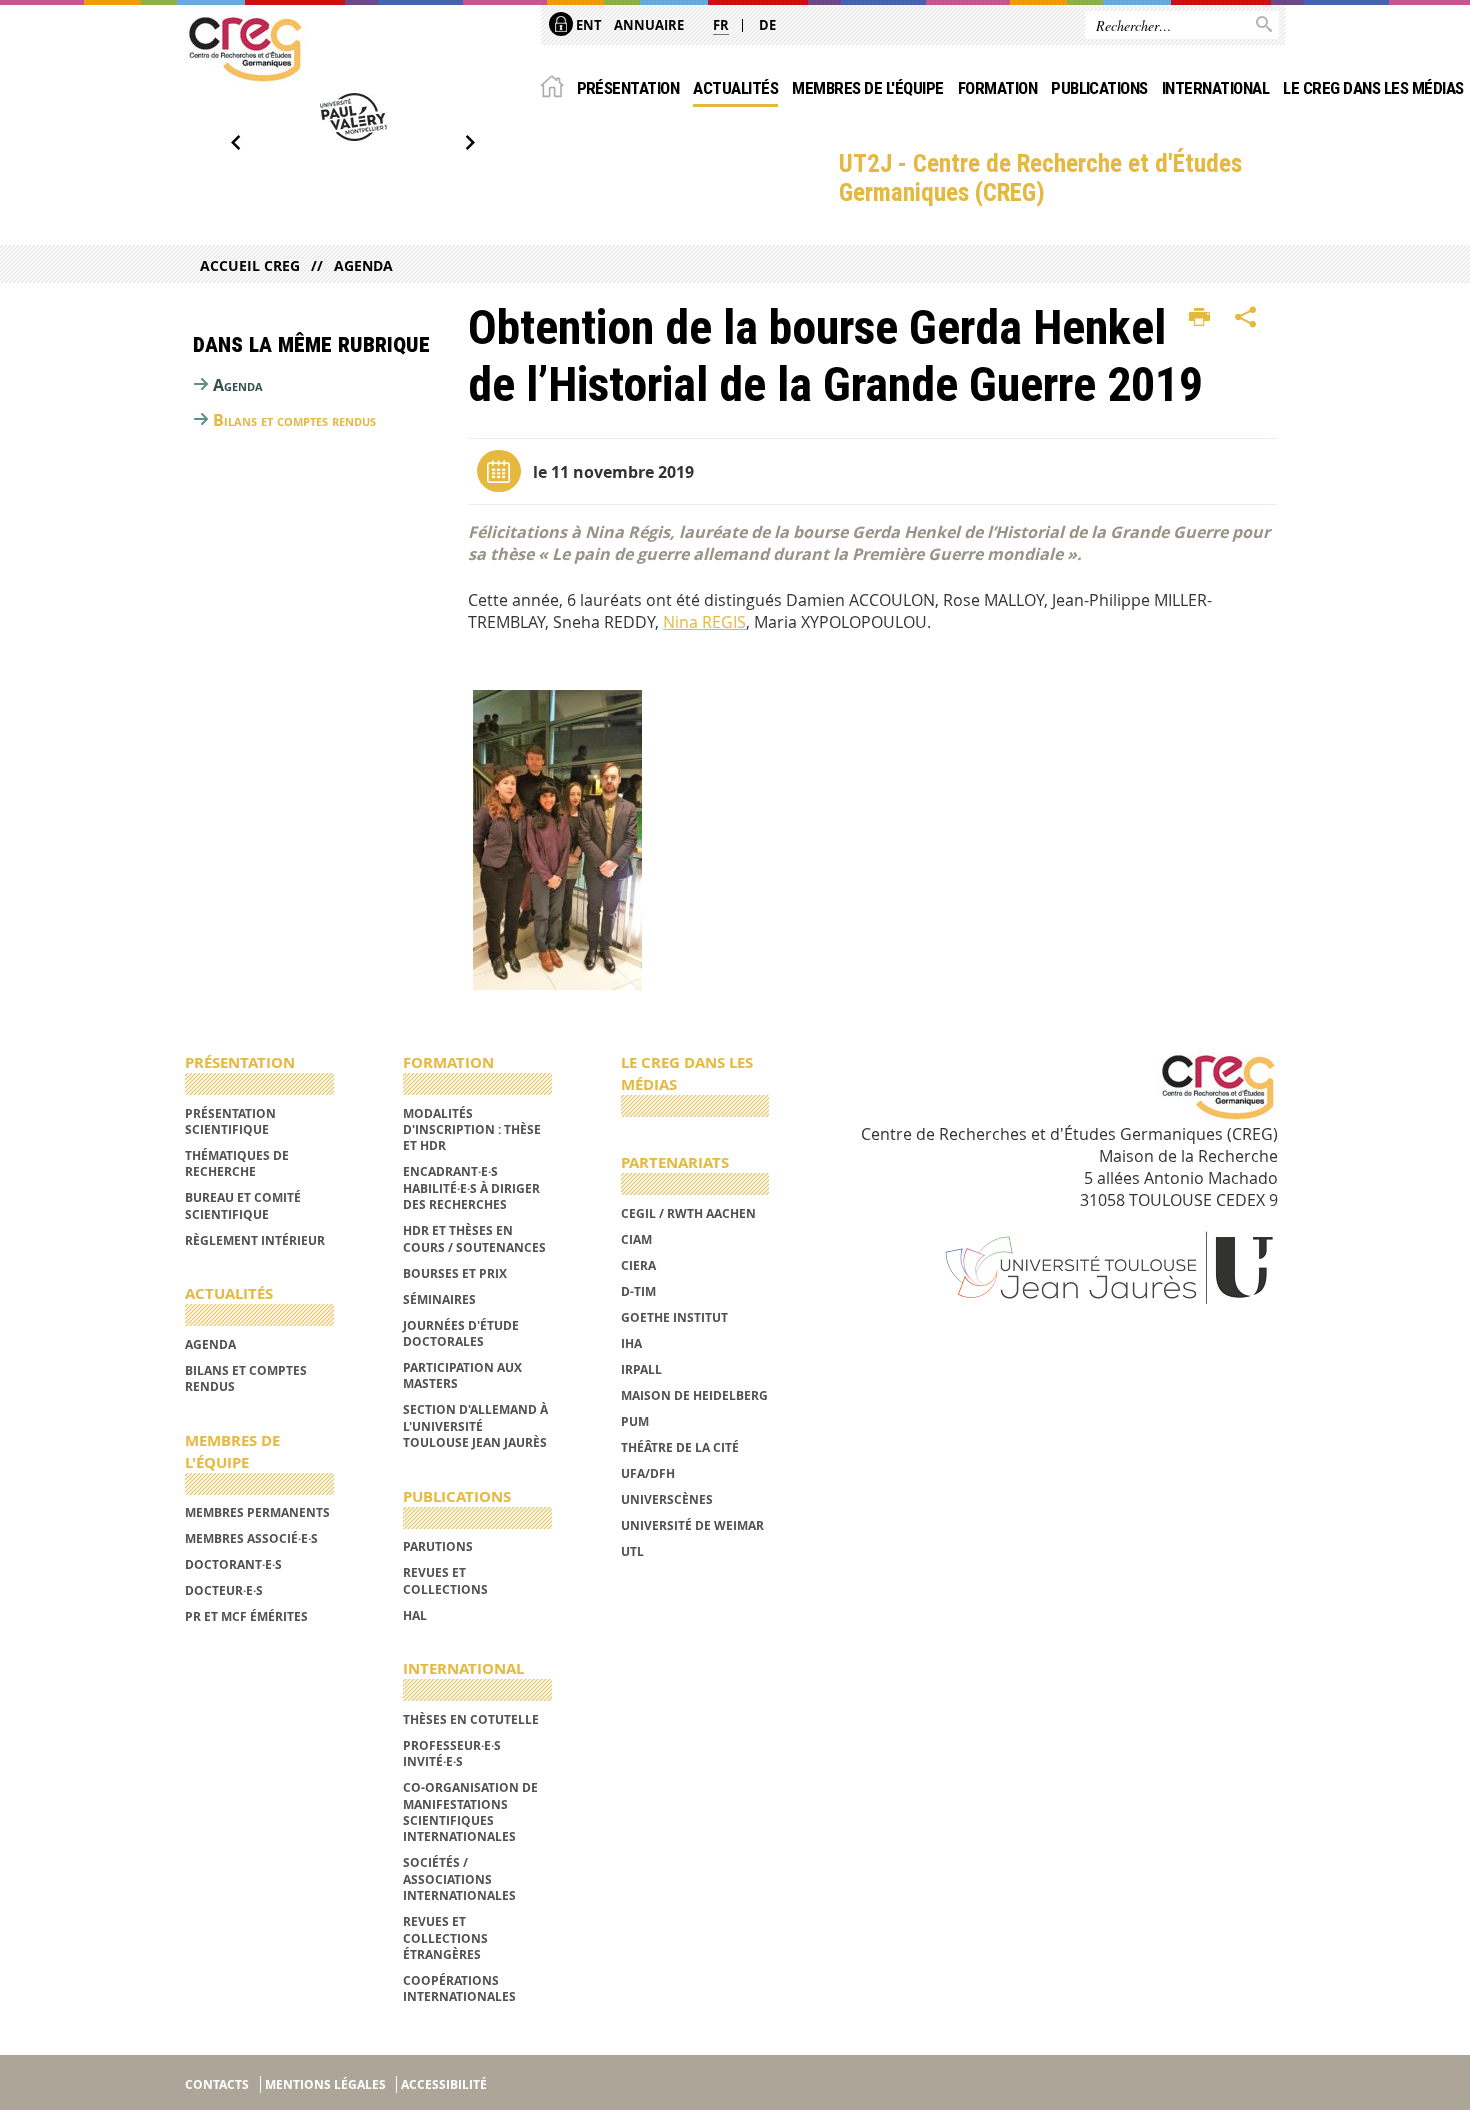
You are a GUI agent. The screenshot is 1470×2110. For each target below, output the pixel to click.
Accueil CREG (250, 265)
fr (721, 25)
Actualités (735, 88)
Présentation (628, 88)
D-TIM (638, 1291)
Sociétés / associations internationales (459, 1879)
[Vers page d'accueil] (245, 49)
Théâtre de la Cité (680, 1447)
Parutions (438, 1546)
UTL (632, 1551)
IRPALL (641, 1369)
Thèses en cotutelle (471, 1719)
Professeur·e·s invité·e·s (452, 1753)
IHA (631, 1343)
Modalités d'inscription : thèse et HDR (472, 1130)
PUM (635, 1421)
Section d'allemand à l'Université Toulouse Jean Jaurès (475, 1426)
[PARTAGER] (1246, 318)
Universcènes (667, 1499)
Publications (1099, 88)
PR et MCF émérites (246, 1616)
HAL (415, 1615)
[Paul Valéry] (353, 117)
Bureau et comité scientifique (243, 1205)
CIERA (638, 1265)
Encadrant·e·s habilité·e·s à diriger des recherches (471, 1188)
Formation (997, 88)
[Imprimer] (1199, 318)
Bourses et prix (455, 1273)
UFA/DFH (648, 1473)
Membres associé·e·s (251, 1538)
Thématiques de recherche (237, 1163)
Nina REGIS (704, 622)
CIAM (636, 1239)
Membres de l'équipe (867, 88)
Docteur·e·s (224, 1590)
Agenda (363, 265)
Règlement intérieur (255, 1240)
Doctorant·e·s (233, 1564)
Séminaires (439, 1299)
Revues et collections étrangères (445, 1938)
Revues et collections (445, 1580)
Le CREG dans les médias (1373, 88)
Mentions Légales (325, 2084)
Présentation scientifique (230, 1121)
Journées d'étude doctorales (461, 1333)
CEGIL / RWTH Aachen (688, 1213)
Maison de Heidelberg (694, 1395)
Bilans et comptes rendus (294, 420)
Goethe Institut (674, 1317)
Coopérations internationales (459, 1988)
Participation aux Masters (462, 1375)
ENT (587, 25)
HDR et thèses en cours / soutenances (474, 1238)
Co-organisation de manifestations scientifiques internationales (470, 1812)
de (767, 25)
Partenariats (675, 1162)
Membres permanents (257, 1512)
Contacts (217, 2084)
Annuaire (649, 25)
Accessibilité (444, 2084)
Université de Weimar (692, 1525)
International (1215, 88)
